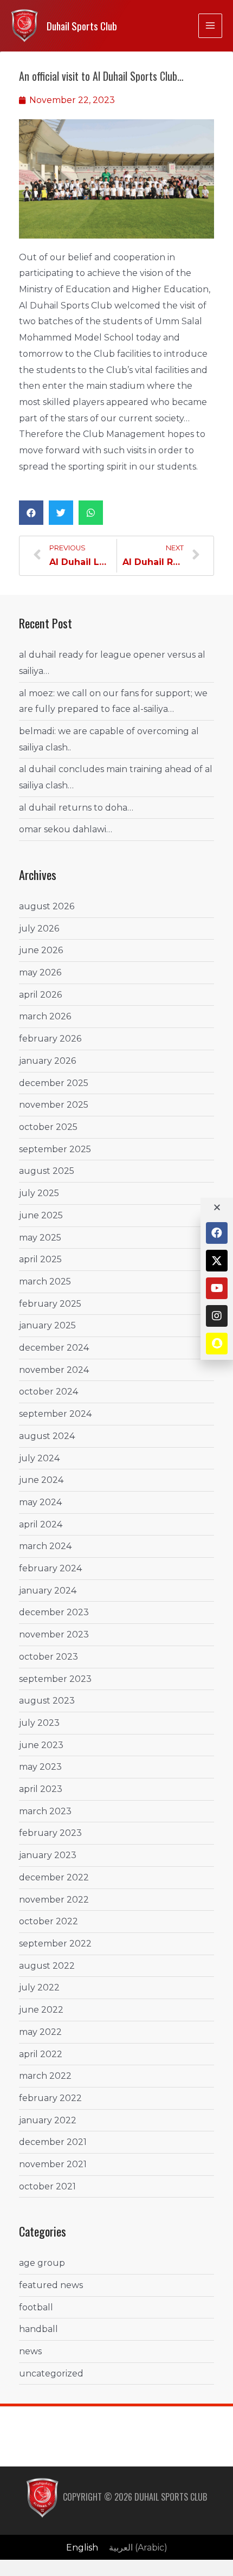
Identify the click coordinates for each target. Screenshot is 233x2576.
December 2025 (54, 1083)
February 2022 (50, 2098)
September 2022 (55, 1944)
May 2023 (40, 1767)
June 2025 (41, 1215)
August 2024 (47, 1436)
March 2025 (45, 1281)
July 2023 (39, 1723)
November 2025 (54, 1105)
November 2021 (53, 2164)
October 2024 (48, 1392)
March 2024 (45, 1546)
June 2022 (41, 2010)
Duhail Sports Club (82, 26)
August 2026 (47, 906)
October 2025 (48, 1127)
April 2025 (40, 1259)
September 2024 (55, 1414)
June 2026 (41, 950)
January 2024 (48, 1591)
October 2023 (48, 1657)
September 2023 (55, 1679)
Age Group (42, 2263)
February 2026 (50, 1039)
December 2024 (54, 1348)
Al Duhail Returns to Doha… (76, 808)
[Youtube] (217, 1288)
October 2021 (47, 2186)
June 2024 (41, 1480)
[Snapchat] (217, 1344)
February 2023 (50, 1833)
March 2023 (45, 1811)
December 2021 (53, 2142)
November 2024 (54, 1370)
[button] (31, 513)
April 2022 (41, 2054)
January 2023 (48, 1855)
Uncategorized (51, 2373)
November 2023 (54, 1634)
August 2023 (47, 1701)
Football (36, 2307)
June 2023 (41, 1745)
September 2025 (55, 1149)
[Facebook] (217, 1233)
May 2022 (40, 2032)
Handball (38, 2329)
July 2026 (39, 929)
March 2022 (45, 2076)
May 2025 (40, 1238)
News (30, 2351)
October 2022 (48, 1921)
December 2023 (54, 1612)
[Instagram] (217, 1316)
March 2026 (45, 1016)
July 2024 (39, 1458)
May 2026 (40, 972)
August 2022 (47, 1966)
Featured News (51, 2285)
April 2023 (41, 1789)
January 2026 (47, 1061)
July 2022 (39, 1987)
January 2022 (48, 2120)
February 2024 (50, 1568)
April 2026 (40, 995)
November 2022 (54, 1900)
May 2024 (40, 1502)
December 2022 (54, 1877)
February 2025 (50, 1304)
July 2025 (39, 1193)
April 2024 (41, 1524)
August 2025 (47, 1171)
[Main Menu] (210, 25)
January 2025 (47, 1325)
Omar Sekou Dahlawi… (66, 829)
